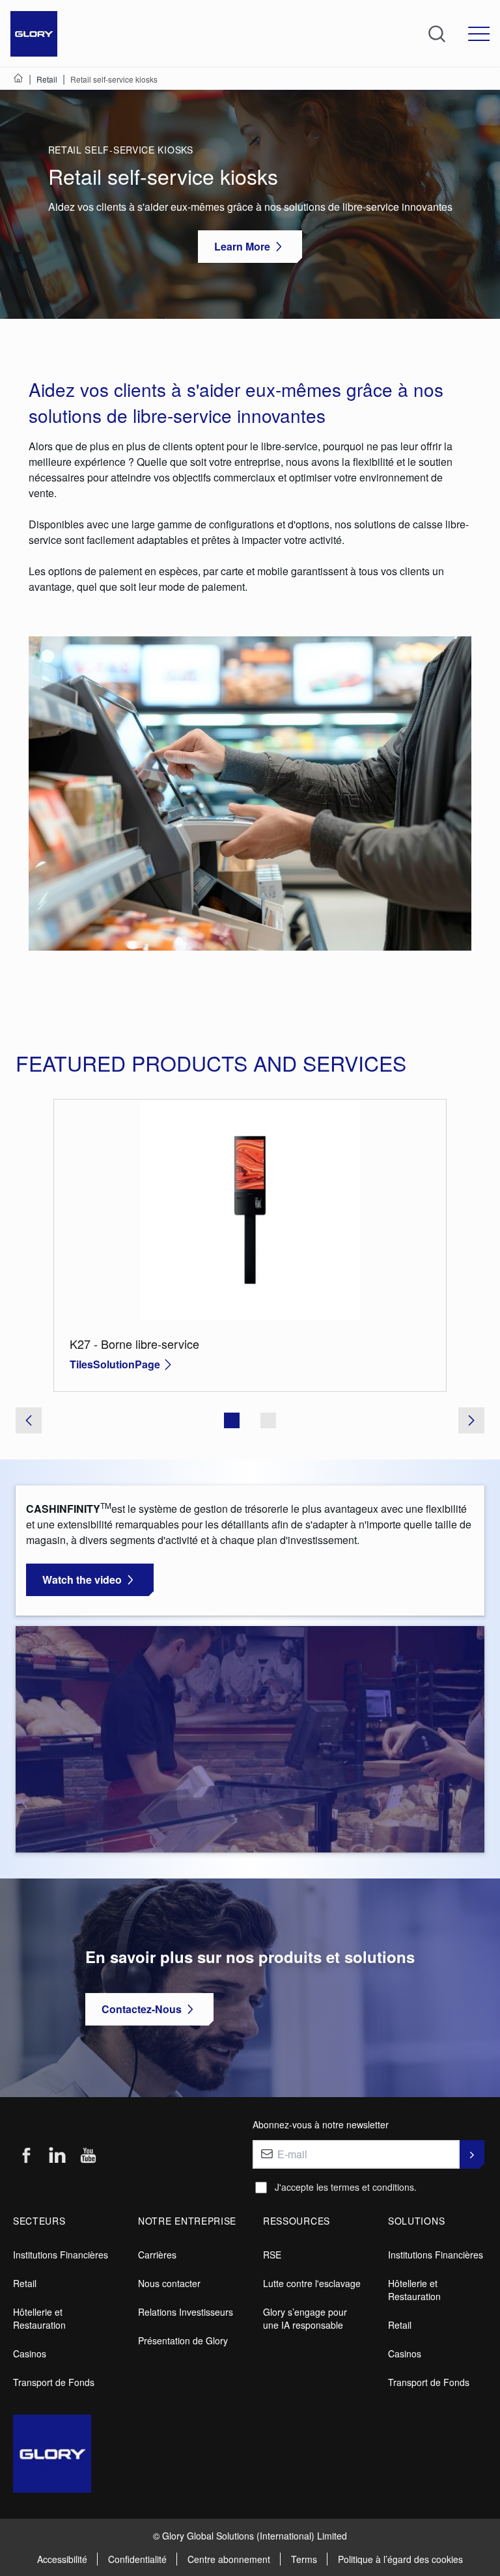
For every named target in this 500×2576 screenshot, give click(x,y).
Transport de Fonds (54, 2382)
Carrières (157, 2255)
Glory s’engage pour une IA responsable (305, 2318)
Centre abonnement (229, 2559)
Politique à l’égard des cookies (400, 2559)
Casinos (30, 2353)
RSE (272, 2255)
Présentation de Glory (183, 2340)
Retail (25, 2283)
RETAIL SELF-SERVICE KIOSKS (121, 150)
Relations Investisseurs (186, 2312)
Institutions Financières (61, 2255)
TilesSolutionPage (115, 1364)
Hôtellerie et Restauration (39, 2318)
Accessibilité (62, 2559)
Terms (304, 2559)
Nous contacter (169, 2283)
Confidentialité (137, 2559)
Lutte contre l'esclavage (312, 2283)
